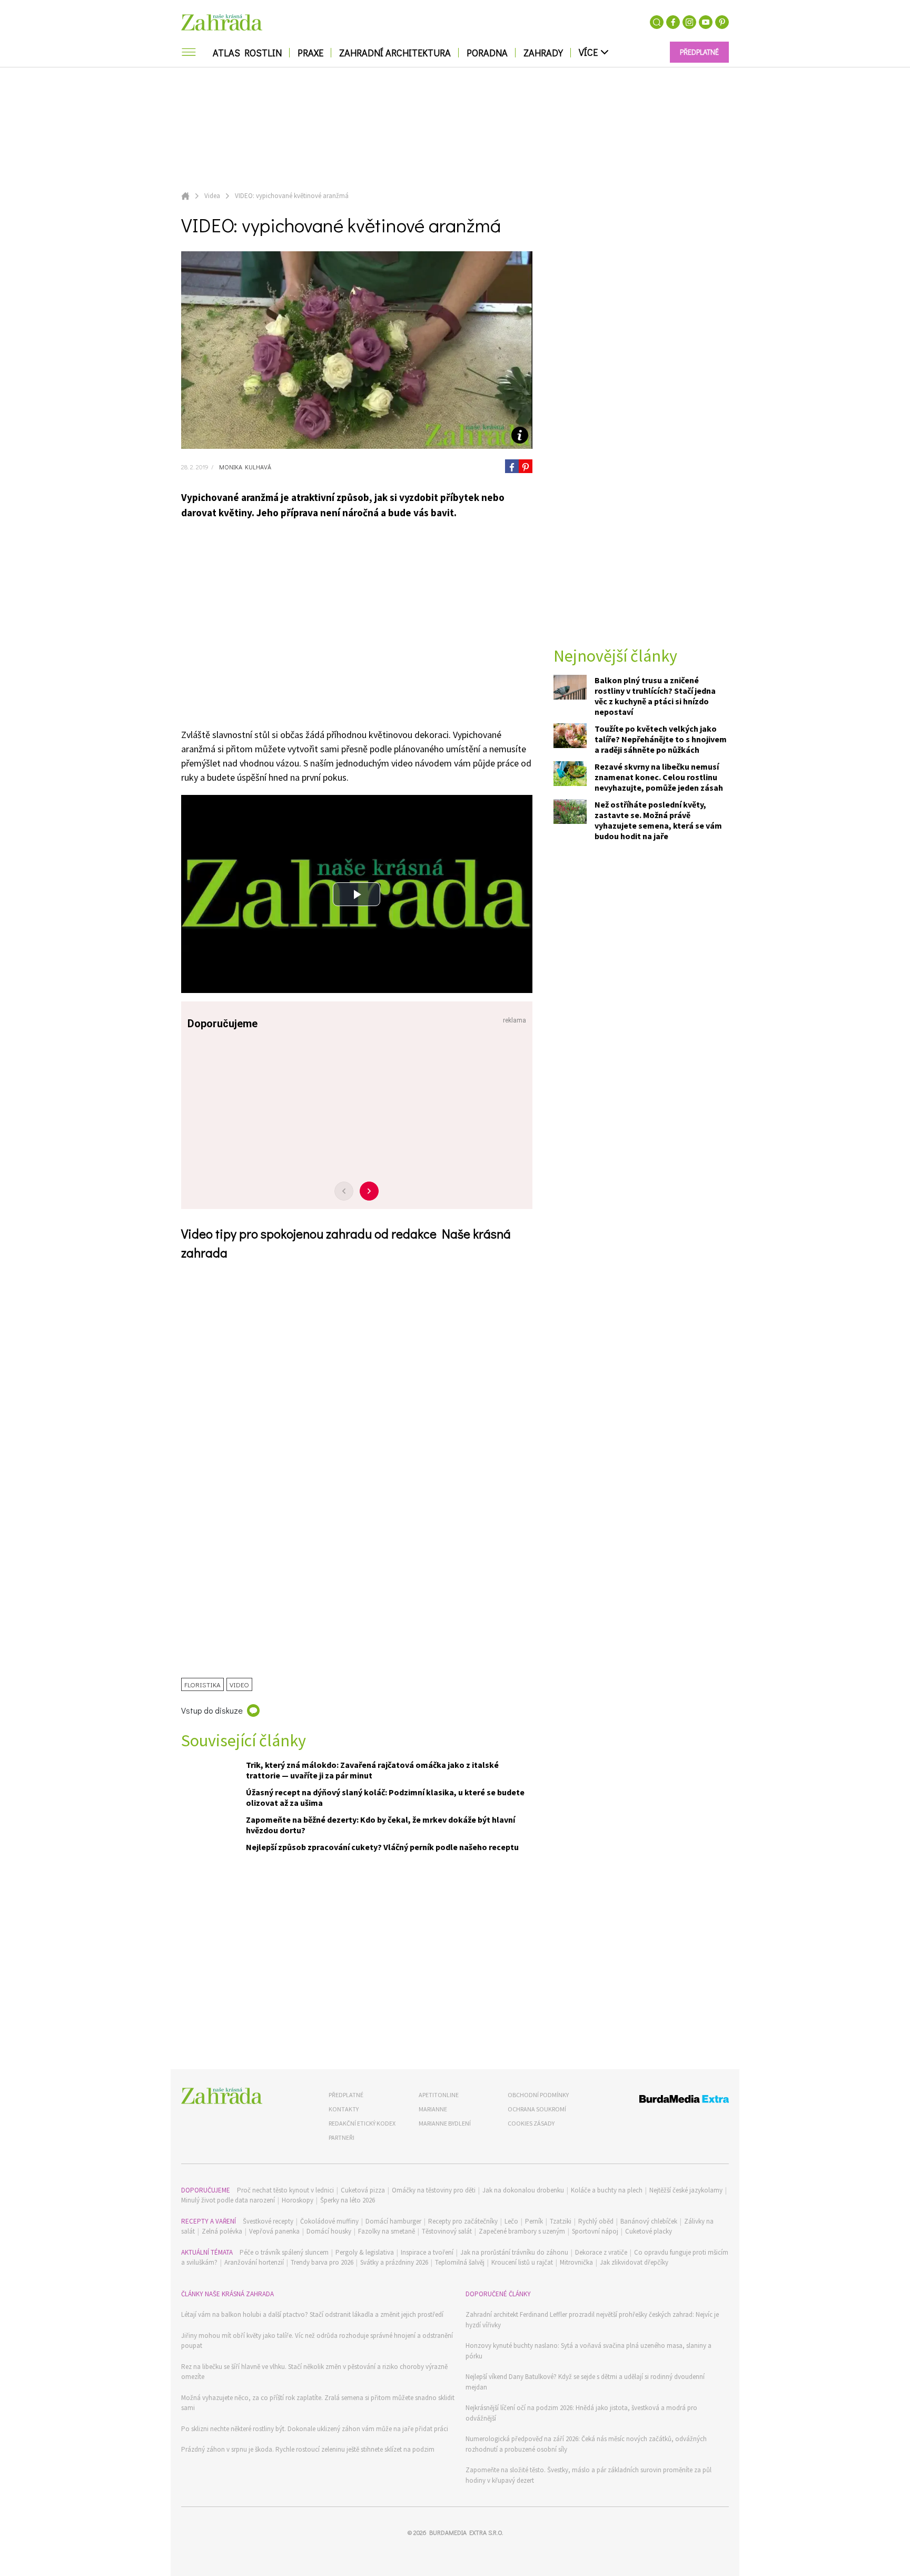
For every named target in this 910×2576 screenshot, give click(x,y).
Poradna (487, 53)
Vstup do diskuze (212, 1710)
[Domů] (222, 2096)
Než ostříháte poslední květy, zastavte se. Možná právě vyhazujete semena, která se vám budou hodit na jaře (658, 820)
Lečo (511, 2221)
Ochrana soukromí (537, 2109)
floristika (202, 1684)
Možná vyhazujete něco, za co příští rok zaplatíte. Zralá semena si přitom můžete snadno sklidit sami (318, 2403)
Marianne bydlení (445, 2123)
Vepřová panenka (274, 2231)
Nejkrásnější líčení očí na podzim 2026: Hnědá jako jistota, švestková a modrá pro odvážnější (581, 2413)
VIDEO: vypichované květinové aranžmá (292, 196)
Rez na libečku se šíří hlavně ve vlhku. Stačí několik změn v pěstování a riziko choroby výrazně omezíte (314, 2372)
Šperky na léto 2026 (348, 2200)
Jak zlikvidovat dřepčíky (634, 2262)
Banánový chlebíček (649, 2221)
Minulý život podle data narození (228, 2200)
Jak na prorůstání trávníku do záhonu (514, 2252)
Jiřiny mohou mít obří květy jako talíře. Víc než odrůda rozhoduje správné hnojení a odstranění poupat (317, 2341)
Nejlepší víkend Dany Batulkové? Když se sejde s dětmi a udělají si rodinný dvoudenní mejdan (585, 2382)
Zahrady (543, 53)
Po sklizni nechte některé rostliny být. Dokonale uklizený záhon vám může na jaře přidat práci (315, 2429)
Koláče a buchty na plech (607, 2190)
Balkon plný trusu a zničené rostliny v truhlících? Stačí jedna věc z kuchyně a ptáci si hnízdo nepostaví (655, 696)
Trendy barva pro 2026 (322, 2262)
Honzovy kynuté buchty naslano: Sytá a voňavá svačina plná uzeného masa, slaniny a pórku (588, 2351)
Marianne (433, 2109)
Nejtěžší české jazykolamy (686, 2190)
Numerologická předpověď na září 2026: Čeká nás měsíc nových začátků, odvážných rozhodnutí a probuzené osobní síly (586, 2444)
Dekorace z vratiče (601, 2252)
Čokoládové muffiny (329, 2221)
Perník (534, 2221)
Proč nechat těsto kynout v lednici (285, 2190)
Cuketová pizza (363, 2190)
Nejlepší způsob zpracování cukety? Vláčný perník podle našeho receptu (382, 1847)
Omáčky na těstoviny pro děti (434, 2190)
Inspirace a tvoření (427, 2252)
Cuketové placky (649, 2231)
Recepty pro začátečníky (463, 2221)
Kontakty (344, 2109)
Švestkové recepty (268, 2221)
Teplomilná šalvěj (460, 2262)
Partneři (342, 2137)
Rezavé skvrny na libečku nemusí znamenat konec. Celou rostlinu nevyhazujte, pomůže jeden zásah (659, 777)
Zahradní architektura (395, 53)
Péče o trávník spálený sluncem (284, 2252)
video (239, 1684)
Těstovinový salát (447, 2231)
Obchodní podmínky (538, 2095)
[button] (357, 894)
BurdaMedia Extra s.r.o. (466, 2532)
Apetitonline (439, 2095)
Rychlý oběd (596, 2221)
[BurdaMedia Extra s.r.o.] (664, 2101)
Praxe (310, 53)
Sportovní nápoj (595, 2231)
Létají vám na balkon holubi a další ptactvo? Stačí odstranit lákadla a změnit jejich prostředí (312, 2314)
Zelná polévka (222, 2231)
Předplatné (346, 2095)
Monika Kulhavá (244, 467)
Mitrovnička (576, 2262)
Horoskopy (298, 2200)
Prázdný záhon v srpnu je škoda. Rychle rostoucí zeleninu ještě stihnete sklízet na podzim (308, 2449)
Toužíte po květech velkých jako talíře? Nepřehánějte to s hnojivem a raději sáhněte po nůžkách (661, 739)
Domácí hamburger (393, 2221)
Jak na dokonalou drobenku (523, 2190)
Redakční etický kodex (362, 2123)
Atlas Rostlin (247, 53)
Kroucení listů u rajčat (522, 2262)
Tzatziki (561, 2221)
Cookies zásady (531, 2123)
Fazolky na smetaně (387, 2231)
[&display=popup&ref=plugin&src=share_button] (512, 466)
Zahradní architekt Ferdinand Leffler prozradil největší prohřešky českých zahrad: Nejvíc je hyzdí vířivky (592, 2320)
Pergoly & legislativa (365, 2252)
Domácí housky (329, 2231)
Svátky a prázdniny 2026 (394, 2262)
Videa (212, 196)
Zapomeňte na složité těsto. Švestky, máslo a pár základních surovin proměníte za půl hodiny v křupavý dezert (588, 2475)
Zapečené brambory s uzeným (522, 2231)
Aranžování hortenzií (254, 2262)
